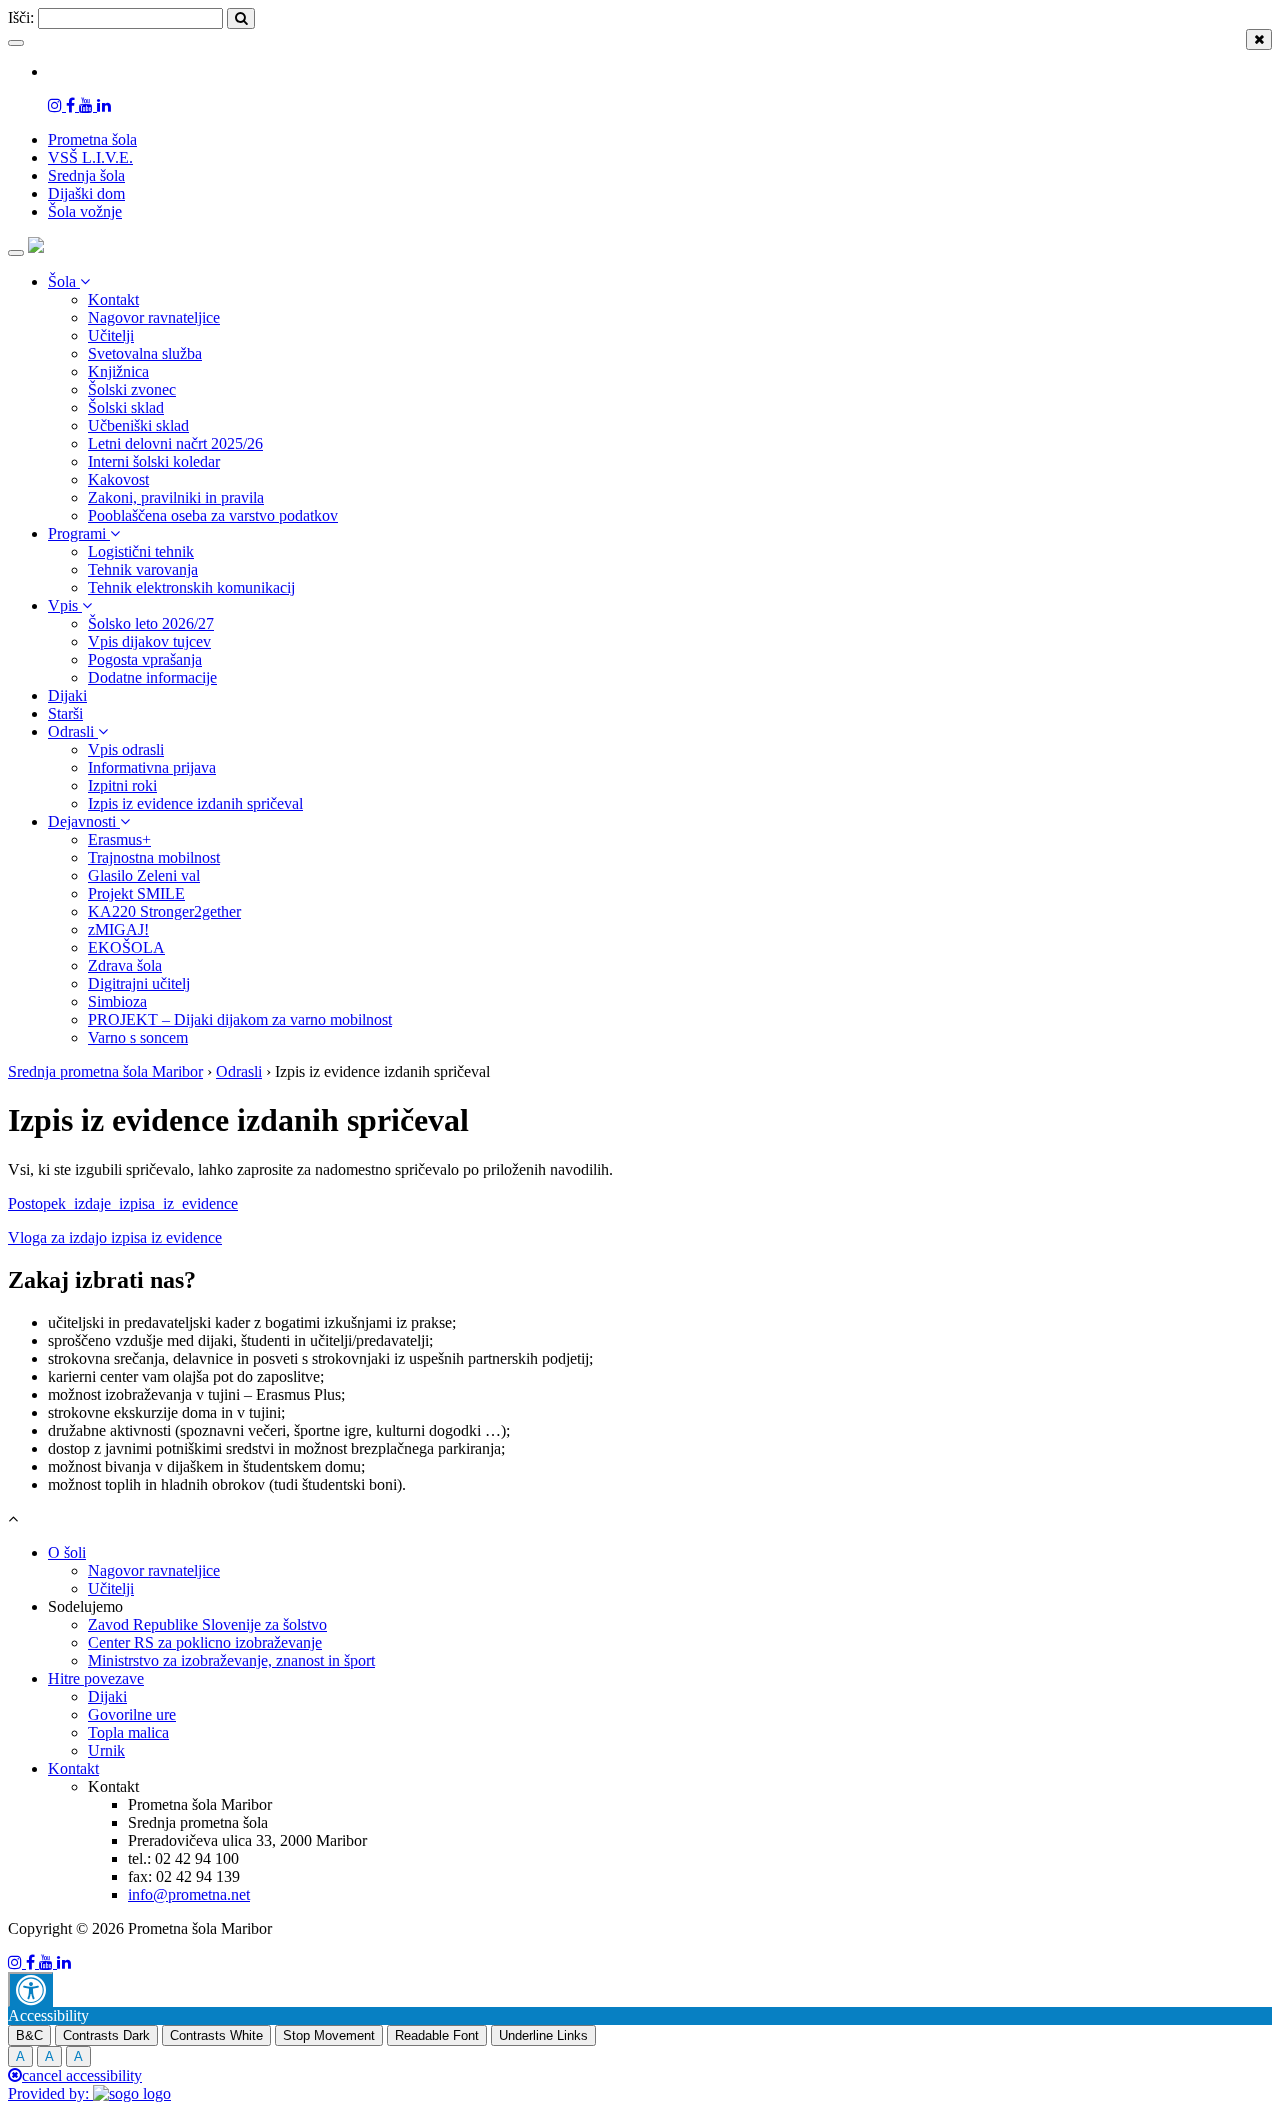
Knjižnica (118, 371)
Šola (64, 281)
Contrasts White (216, 2035)
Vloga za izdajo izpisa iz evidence (115, 1237)
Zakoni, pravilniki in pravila (176, 497)
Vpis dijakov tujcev (149, 641)
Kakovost (118, 479)
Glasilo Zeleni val (144, 875)
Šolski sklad (126, 407)
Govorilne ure (132, 1714)
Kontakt (113, 299)
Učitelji (111, 335)
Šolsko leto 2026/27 (151, 623)
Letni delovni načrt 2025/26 (175, 443)
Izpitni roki (122, 785)
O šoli (67, 1552)
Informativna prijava (152, 767)
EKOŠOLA (126, 947)
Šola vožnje (85, 211)
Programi (79, 533)
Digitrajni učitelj (139, 983)
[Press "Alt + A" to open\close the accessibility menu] (30, 1989)
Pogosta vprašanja (145, 659)
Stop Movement (329, 2035)
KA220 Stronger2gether (164, 911)
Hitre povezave (96, 1678)
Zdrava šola (125, 965)
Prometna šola (92, 139)
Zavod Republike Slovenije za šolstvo (207, 1624)
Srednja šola (86, 175)
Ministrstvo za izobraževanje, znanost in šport (231, 1660)
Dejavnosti (84, 821)
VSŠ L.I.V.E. (90, 157)
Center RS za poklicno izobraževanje (205, 1642)
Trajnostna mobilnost (154, 857)
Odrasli (73, 731)
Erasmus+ (119, 839)
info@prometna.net (189, 1894)
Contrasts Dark (106, 2035)
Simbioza (117, 1001)
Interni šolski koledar (154, 461)
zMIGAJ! (118, 929)
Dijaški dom (86, 193)
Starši (65, 713)
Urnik (106, 1750)
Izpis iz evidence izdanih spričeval (195, 803)
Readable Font (437, 2035)
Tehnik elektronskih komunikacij (191, 587)
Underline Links (543, 2035)
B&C (29, 2035)
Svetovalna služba (145, 353)
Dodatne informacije (152, 677)
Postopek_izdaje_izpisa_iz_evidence (123, 1203)
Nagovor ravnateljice (154, 317)
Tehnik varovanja (143, 569)
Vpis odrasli (126, 749)
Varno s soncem (138, 1037)
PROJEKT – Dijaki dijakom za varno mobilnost (240, 1019)
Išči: (21, 17)
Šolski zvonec (132, 389)
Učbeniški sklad (138, 425)
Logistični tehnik (141, 551)
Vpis (65, 605)
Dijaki (67, 695)
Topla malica (128, 1732)
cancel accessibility (82, 2075)
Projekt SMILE (136, 893)
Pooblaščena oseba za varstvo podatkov (213, 515)
